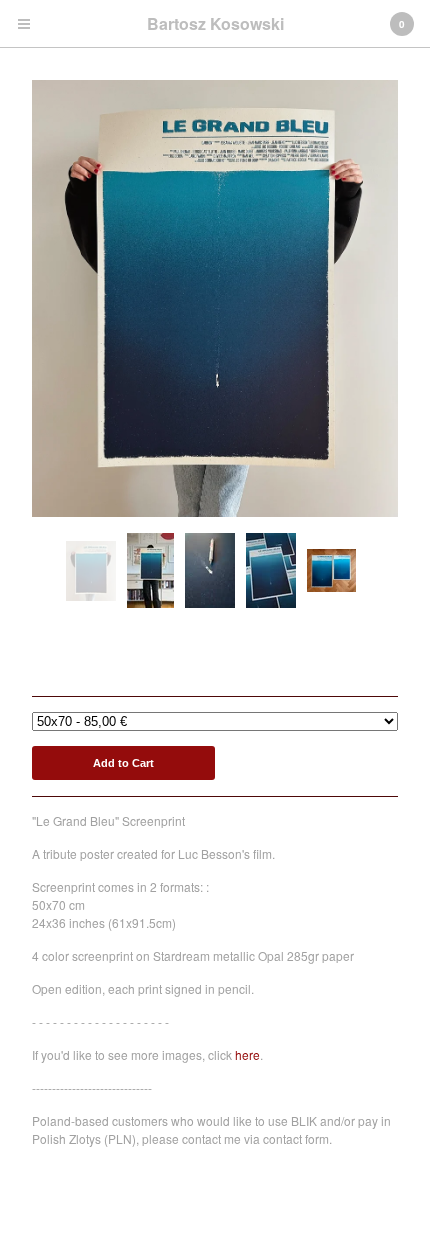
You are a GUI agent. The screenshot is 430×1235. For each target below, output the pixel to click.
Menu (24, 24)
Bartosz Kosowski (215, 23)
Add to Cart (123, 763)
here (247, 1054)
